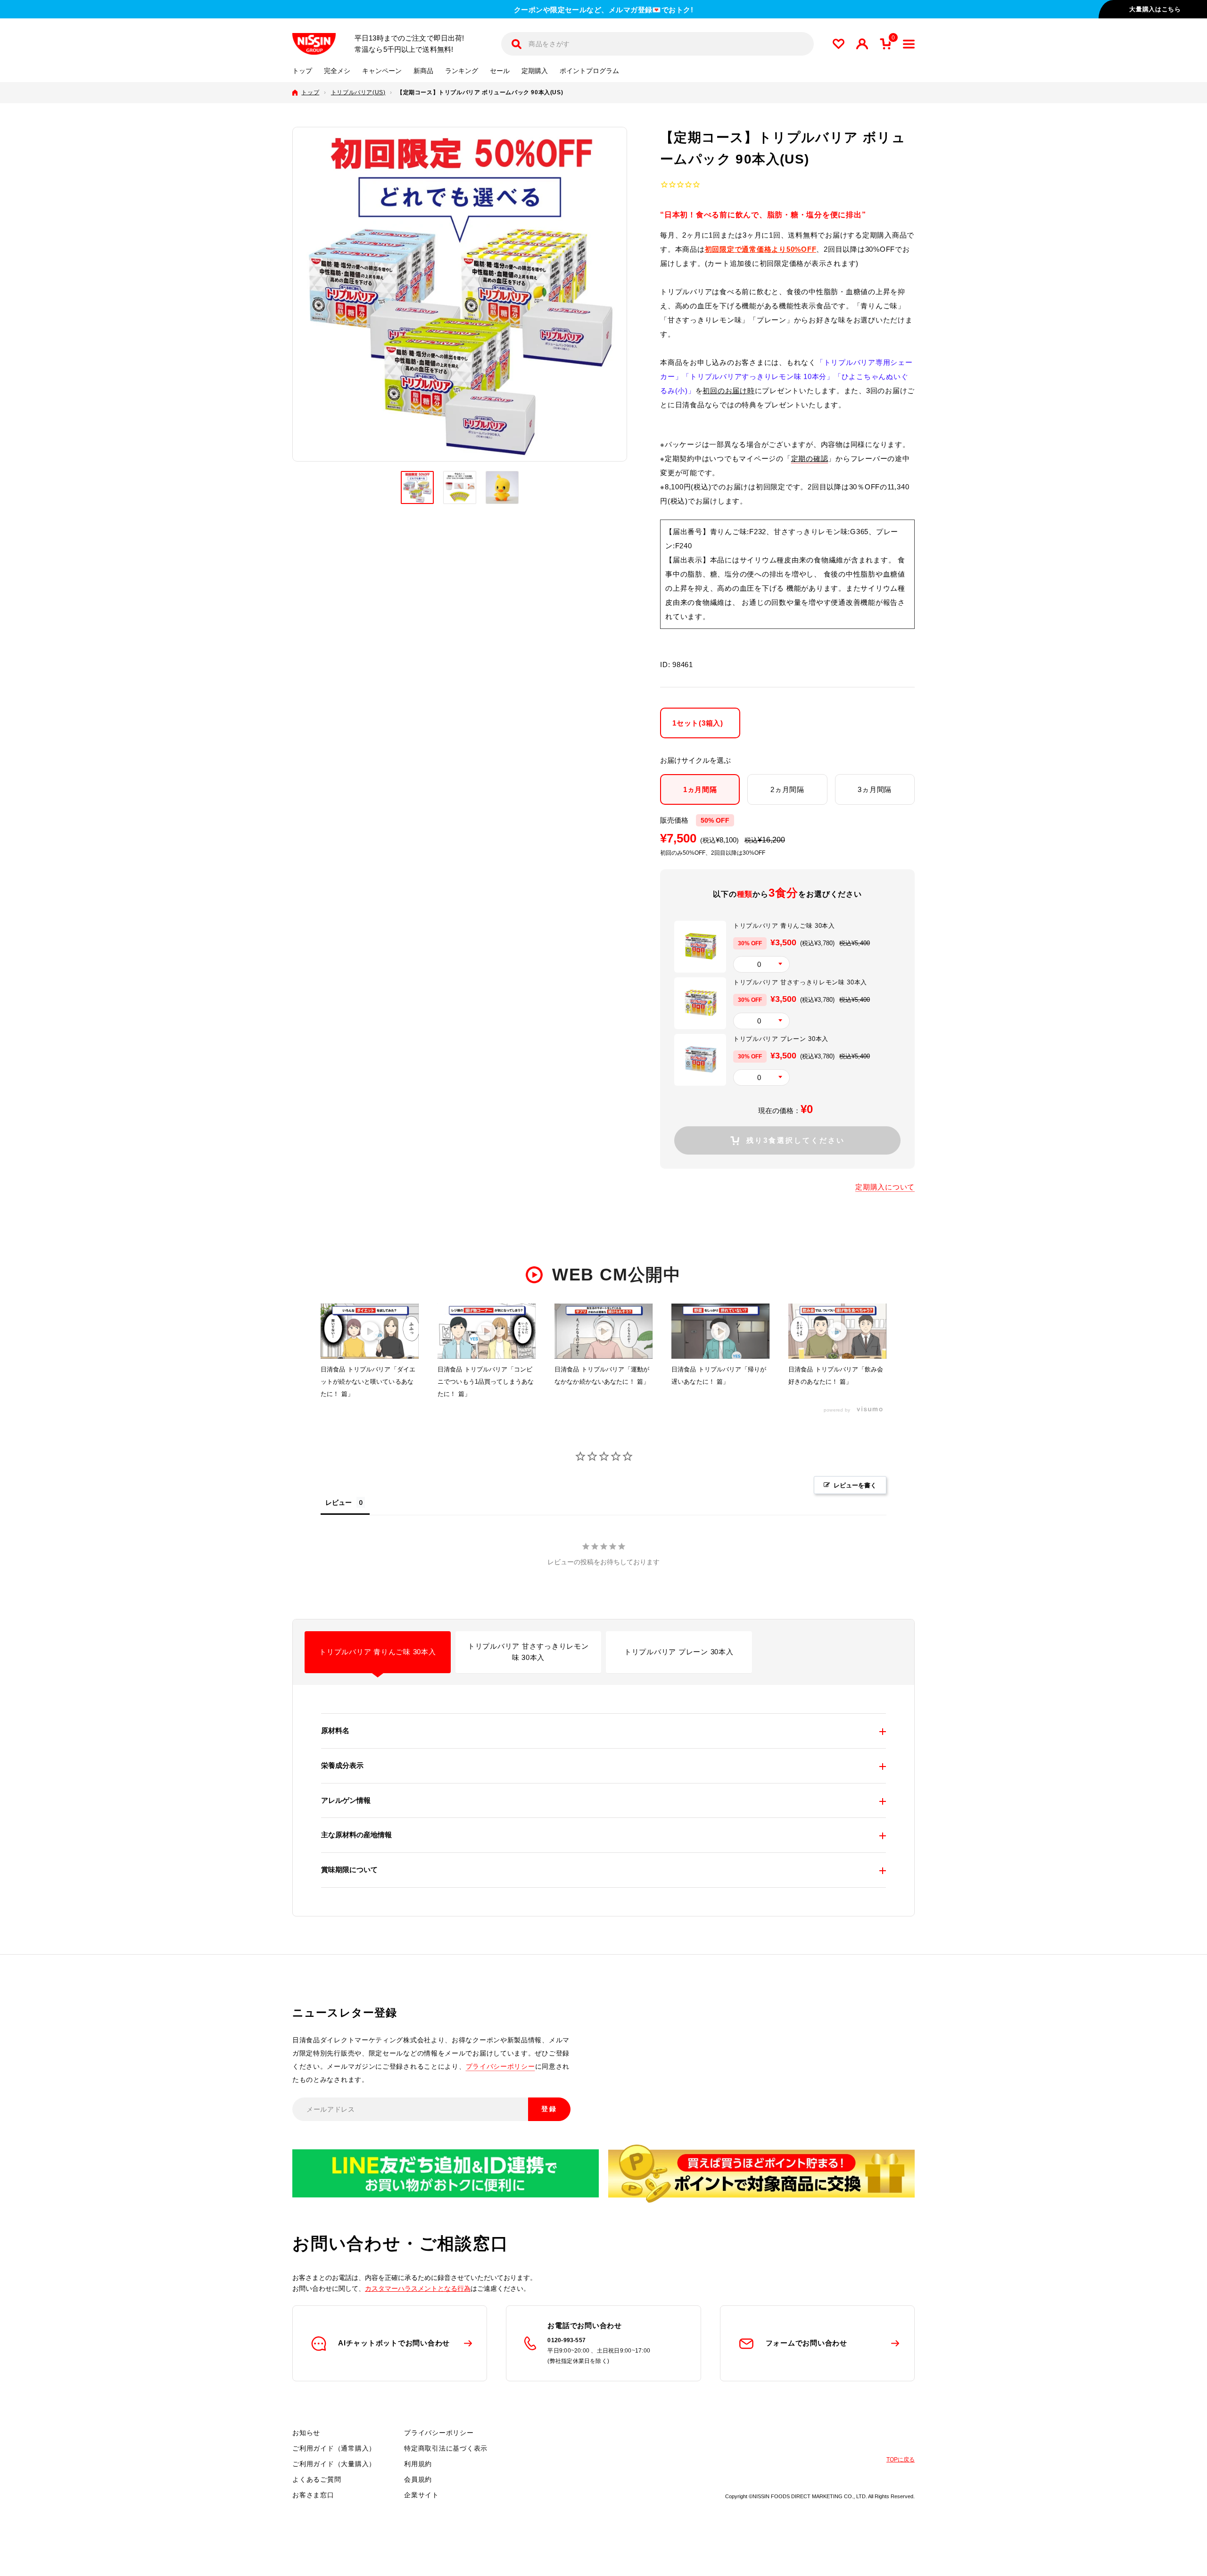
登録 (549, 2109)
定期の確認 (810, 458)
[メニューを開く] (909, 44)
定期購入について (885, 1187)
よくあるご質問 (317, 2479)
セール (500, 71)
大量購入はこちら (1155, 9)
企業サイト (422, 2495)
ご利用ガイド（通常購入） (334, 2448)
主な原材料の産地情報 (356, 1835)
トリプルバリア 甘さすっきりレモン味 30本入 (528, 1652)
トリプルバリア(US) (358, 92)
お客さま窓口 (313, 2495)
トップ (302, 71)
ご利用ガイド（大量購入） (334, 2464)
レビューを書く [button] (855, 1485)
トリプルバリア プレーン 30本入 (679, 1652)
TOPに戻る (901, 2460)
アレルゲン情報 (346, 1800)
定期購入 (535, 71)
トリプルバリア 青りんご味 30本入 (378, 1652)
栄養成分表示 (342, 1765)
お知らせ (306, 2433)
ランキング (462, 71)
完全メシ (337, 71)
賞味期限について (349, 1870)
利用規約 (418, 2464)
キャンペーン (382, 71)
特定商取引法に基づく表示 (446, 2448)
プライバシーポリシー (500, 2066)
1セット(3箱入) (698, 722)
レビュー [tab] (339, 1502)
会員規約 (418, 2479)
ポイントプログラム (589, 71)
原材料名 (335, 1730)
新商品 (423, 71)
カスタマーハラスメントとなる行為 (418, 2288)
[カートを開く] (885, 44)
